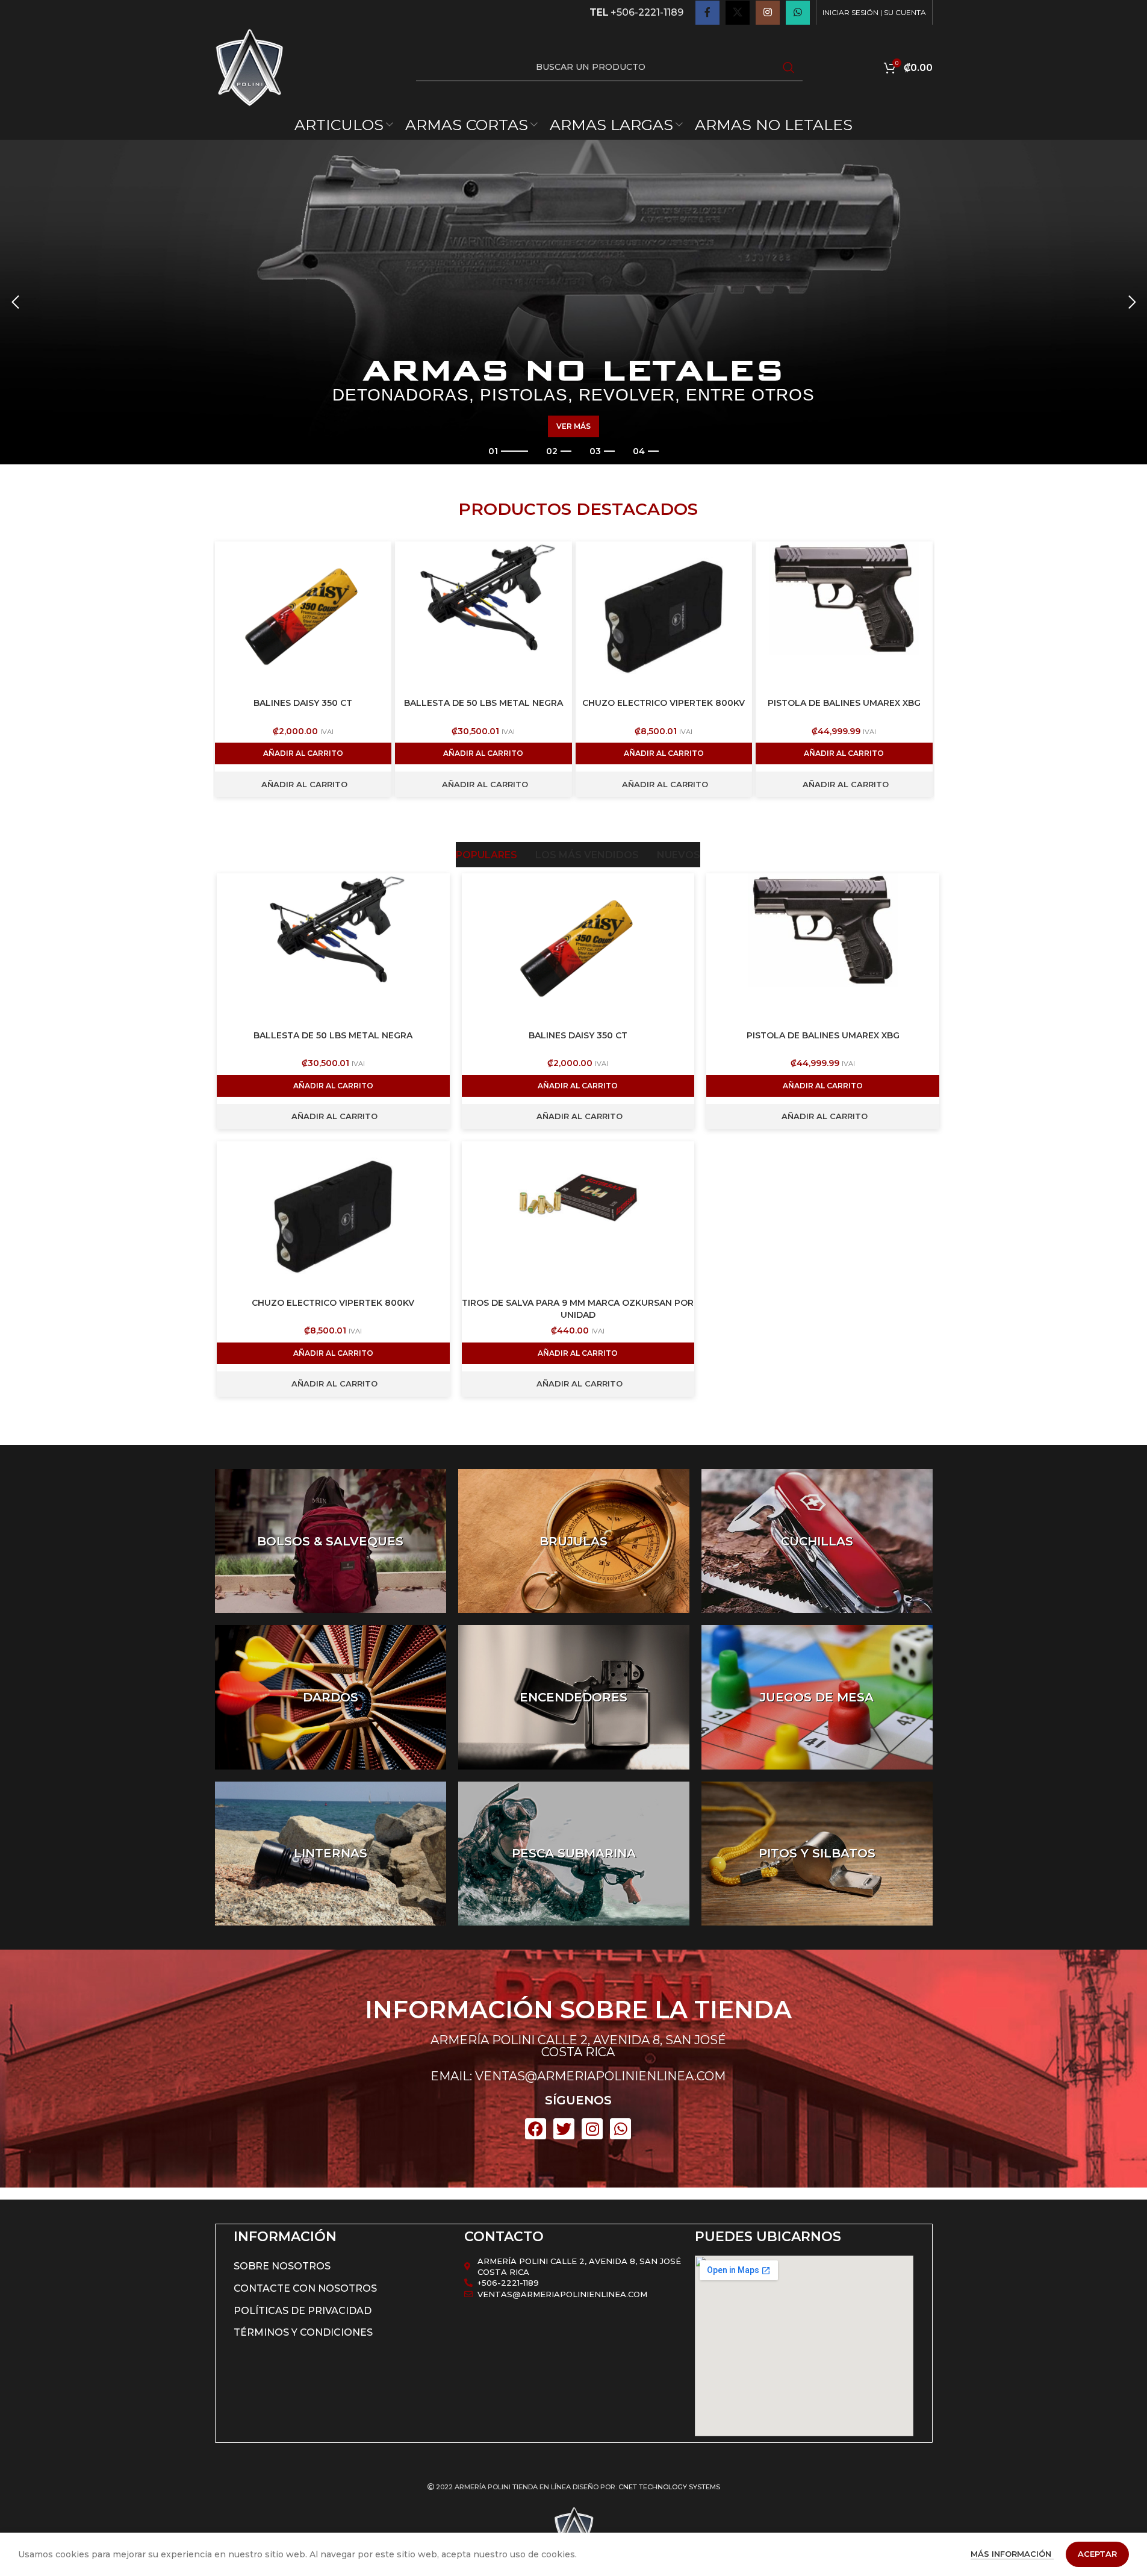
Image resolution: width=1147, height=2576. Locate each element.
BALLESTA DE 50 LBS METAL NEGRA (483, 703)
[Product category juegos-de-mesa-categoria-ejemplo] (817, 1697)
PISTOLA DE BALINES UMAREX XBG (844, 703)
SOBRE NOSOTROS (282, 2266)
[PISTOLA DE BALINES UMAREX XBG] (844, 617)
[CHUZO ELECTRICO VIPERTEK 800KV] (664, 617)
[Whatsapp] (620, 2129)
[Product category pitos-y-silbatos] (817, 1854)
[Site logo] (249, 67)
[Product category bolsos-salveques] (331, 1541)
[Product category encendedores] (574, 1697)
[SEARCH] (789, 67)
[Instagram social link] (768, 13)
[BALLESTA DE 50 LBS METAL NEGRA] (483, 617)
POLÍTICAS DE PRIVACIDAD (303, 2311)
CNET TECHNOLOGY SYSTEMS (669, 2487)
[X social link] (738, 13)
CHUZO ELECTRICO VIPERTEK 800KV (664, 703)
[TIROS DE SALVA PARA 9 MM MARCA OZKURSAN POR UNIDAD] (578, 1217)
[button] (15, 302)
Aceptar (1097, 2554)
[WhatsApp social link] (798, 13)
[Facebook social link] (707, 13)
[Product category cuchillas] (817, 1541)
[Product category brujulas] (574, 1541)
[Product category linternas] (331, 1854)
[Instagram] (592, 2129)
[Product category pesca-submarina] (574, 1854)
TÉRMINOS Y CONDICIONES (303, 2332)
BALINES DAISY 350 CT (303, 703)
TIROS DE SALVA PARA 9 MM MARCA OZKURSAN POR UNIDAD (578, 1309)
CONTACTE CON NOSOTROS (305, 2288)
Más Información (1012, 2554)
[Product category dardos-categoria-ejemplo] (331, 1697)
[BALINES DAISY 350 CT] (303, 617)
